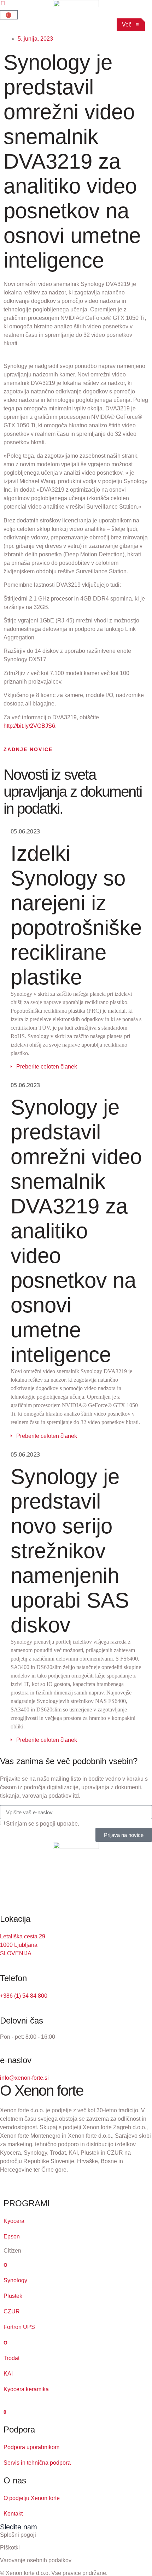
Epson (12, 2237)
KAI (8, 2374)
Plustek (13, 2296)
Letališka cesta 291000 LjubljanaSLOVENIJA (23, 1945)
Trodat (11, 2358)
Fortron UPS (19, 2327)
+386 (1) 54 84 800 (24, 1996)
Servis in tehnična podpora (37, 2463)
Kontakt (13, 2514)
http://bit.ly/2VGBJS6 (29, 726)
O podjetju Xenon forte (32, 2498)
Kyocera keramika (26, 2389)
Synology (15, 2280)
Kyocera (14, 2221)
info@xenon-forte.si (24, 2078)
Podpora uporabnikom (31, 2447)
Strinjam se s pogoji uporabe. (43, 1824)
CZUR (12, 2311)
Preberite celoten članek (47, 1067)
